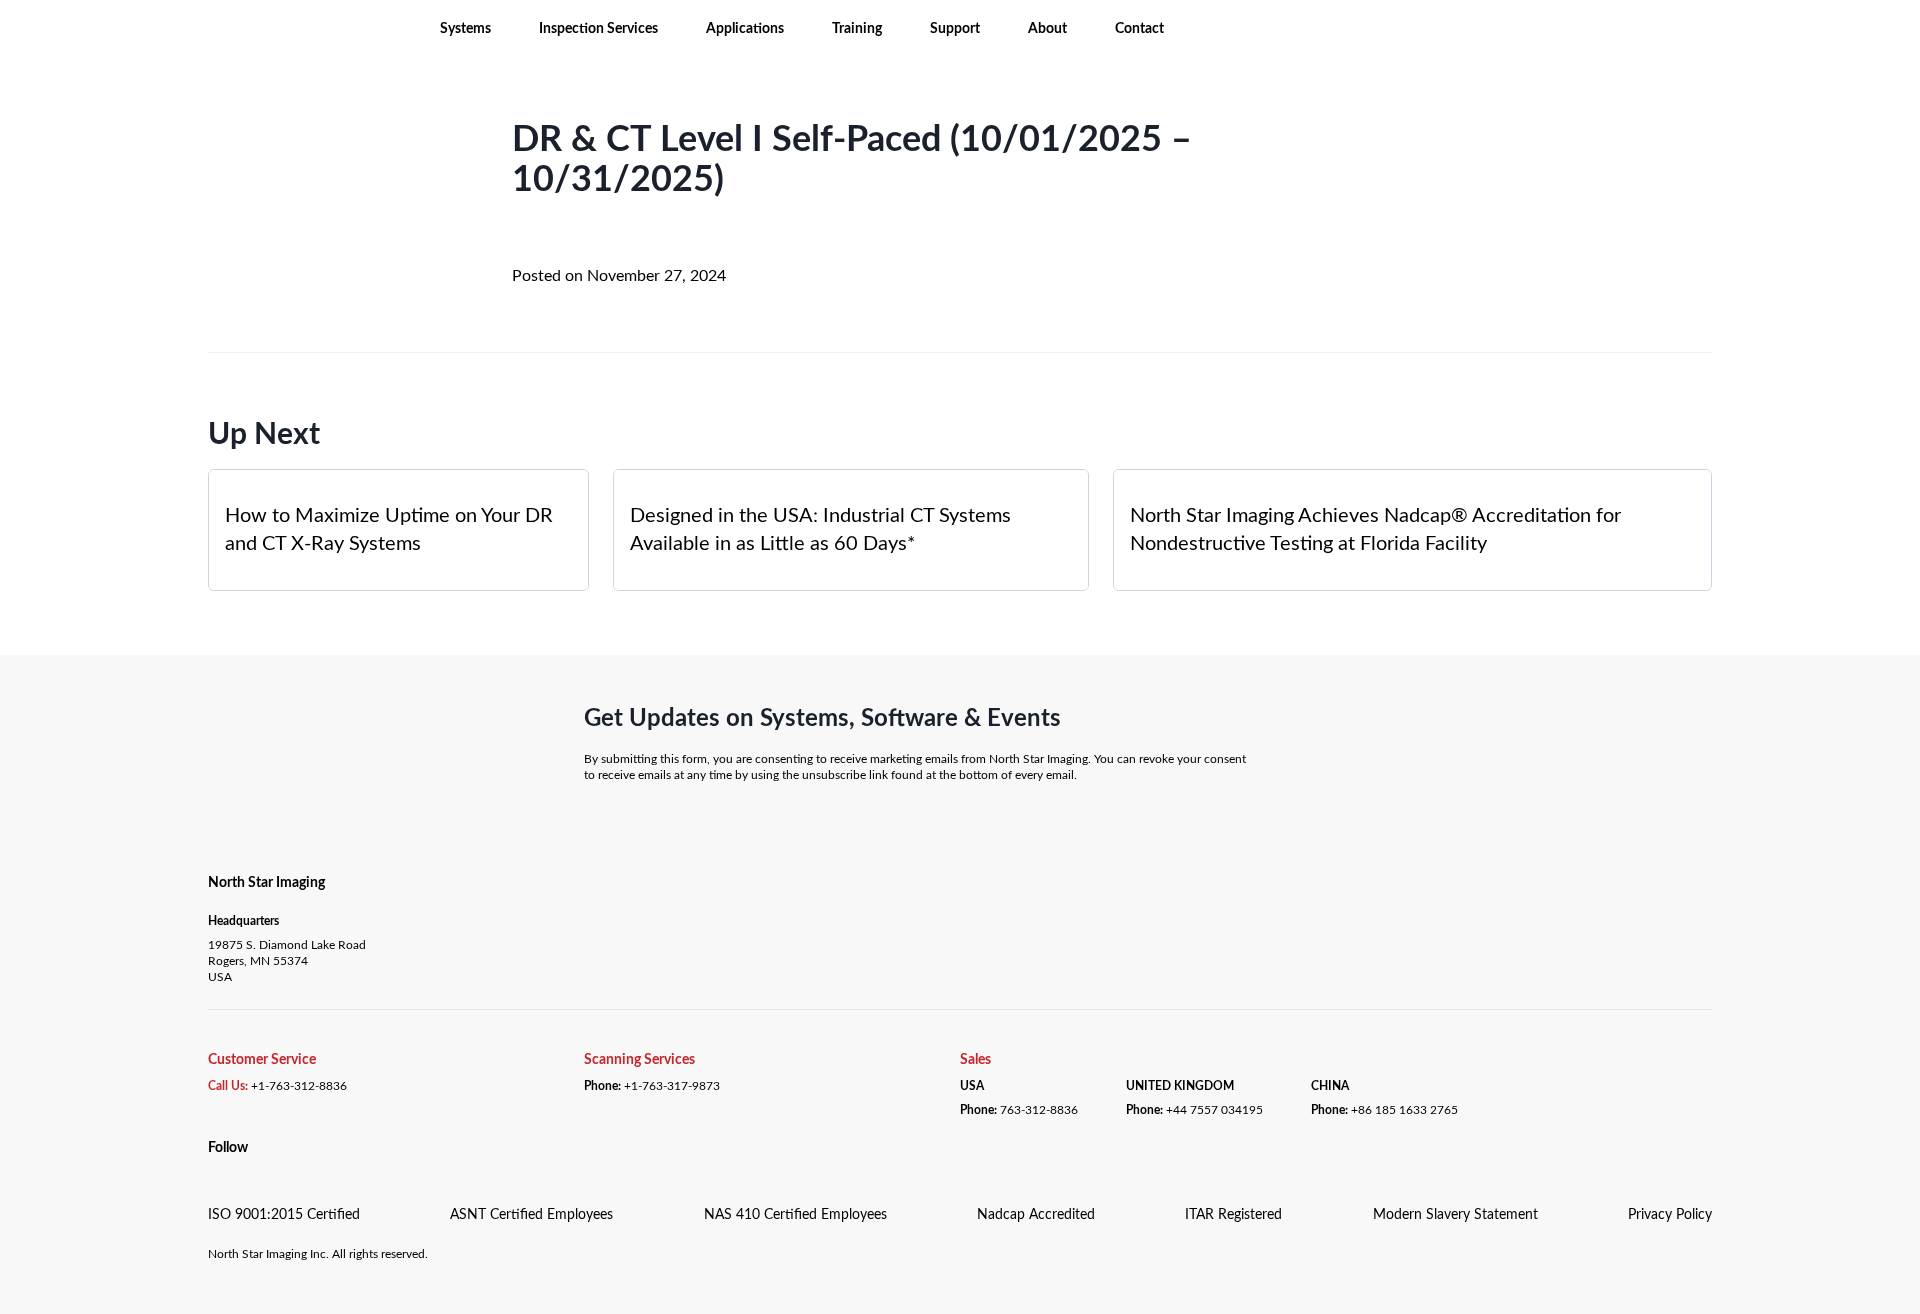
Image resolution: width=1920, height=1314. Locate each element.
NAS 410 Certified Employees (795, 1215)
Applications (745, 29)
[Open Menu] (182, 28)
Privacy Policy (1670, 1215)
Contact (1139, 29)
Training (857, 29)
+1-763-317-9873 (672, 1086)
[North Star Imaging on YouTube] (236, 1170)
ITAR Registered (1233, 1215)
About (1047, 29)
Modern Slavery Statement (1455, 1215)
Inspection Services (598, 29)
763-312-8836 (1039, 1110)
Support (955, 29)
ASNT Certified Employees (531, 1215)
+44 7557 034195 (1214, 1110)
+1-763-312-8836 (299, 1086)
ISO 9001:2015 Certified (284, 1215)
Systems (465, 29)
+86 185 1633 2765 (1404, 1110)
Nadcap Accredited (1036, 1215)
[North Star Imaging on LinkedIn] (213, 1170)
